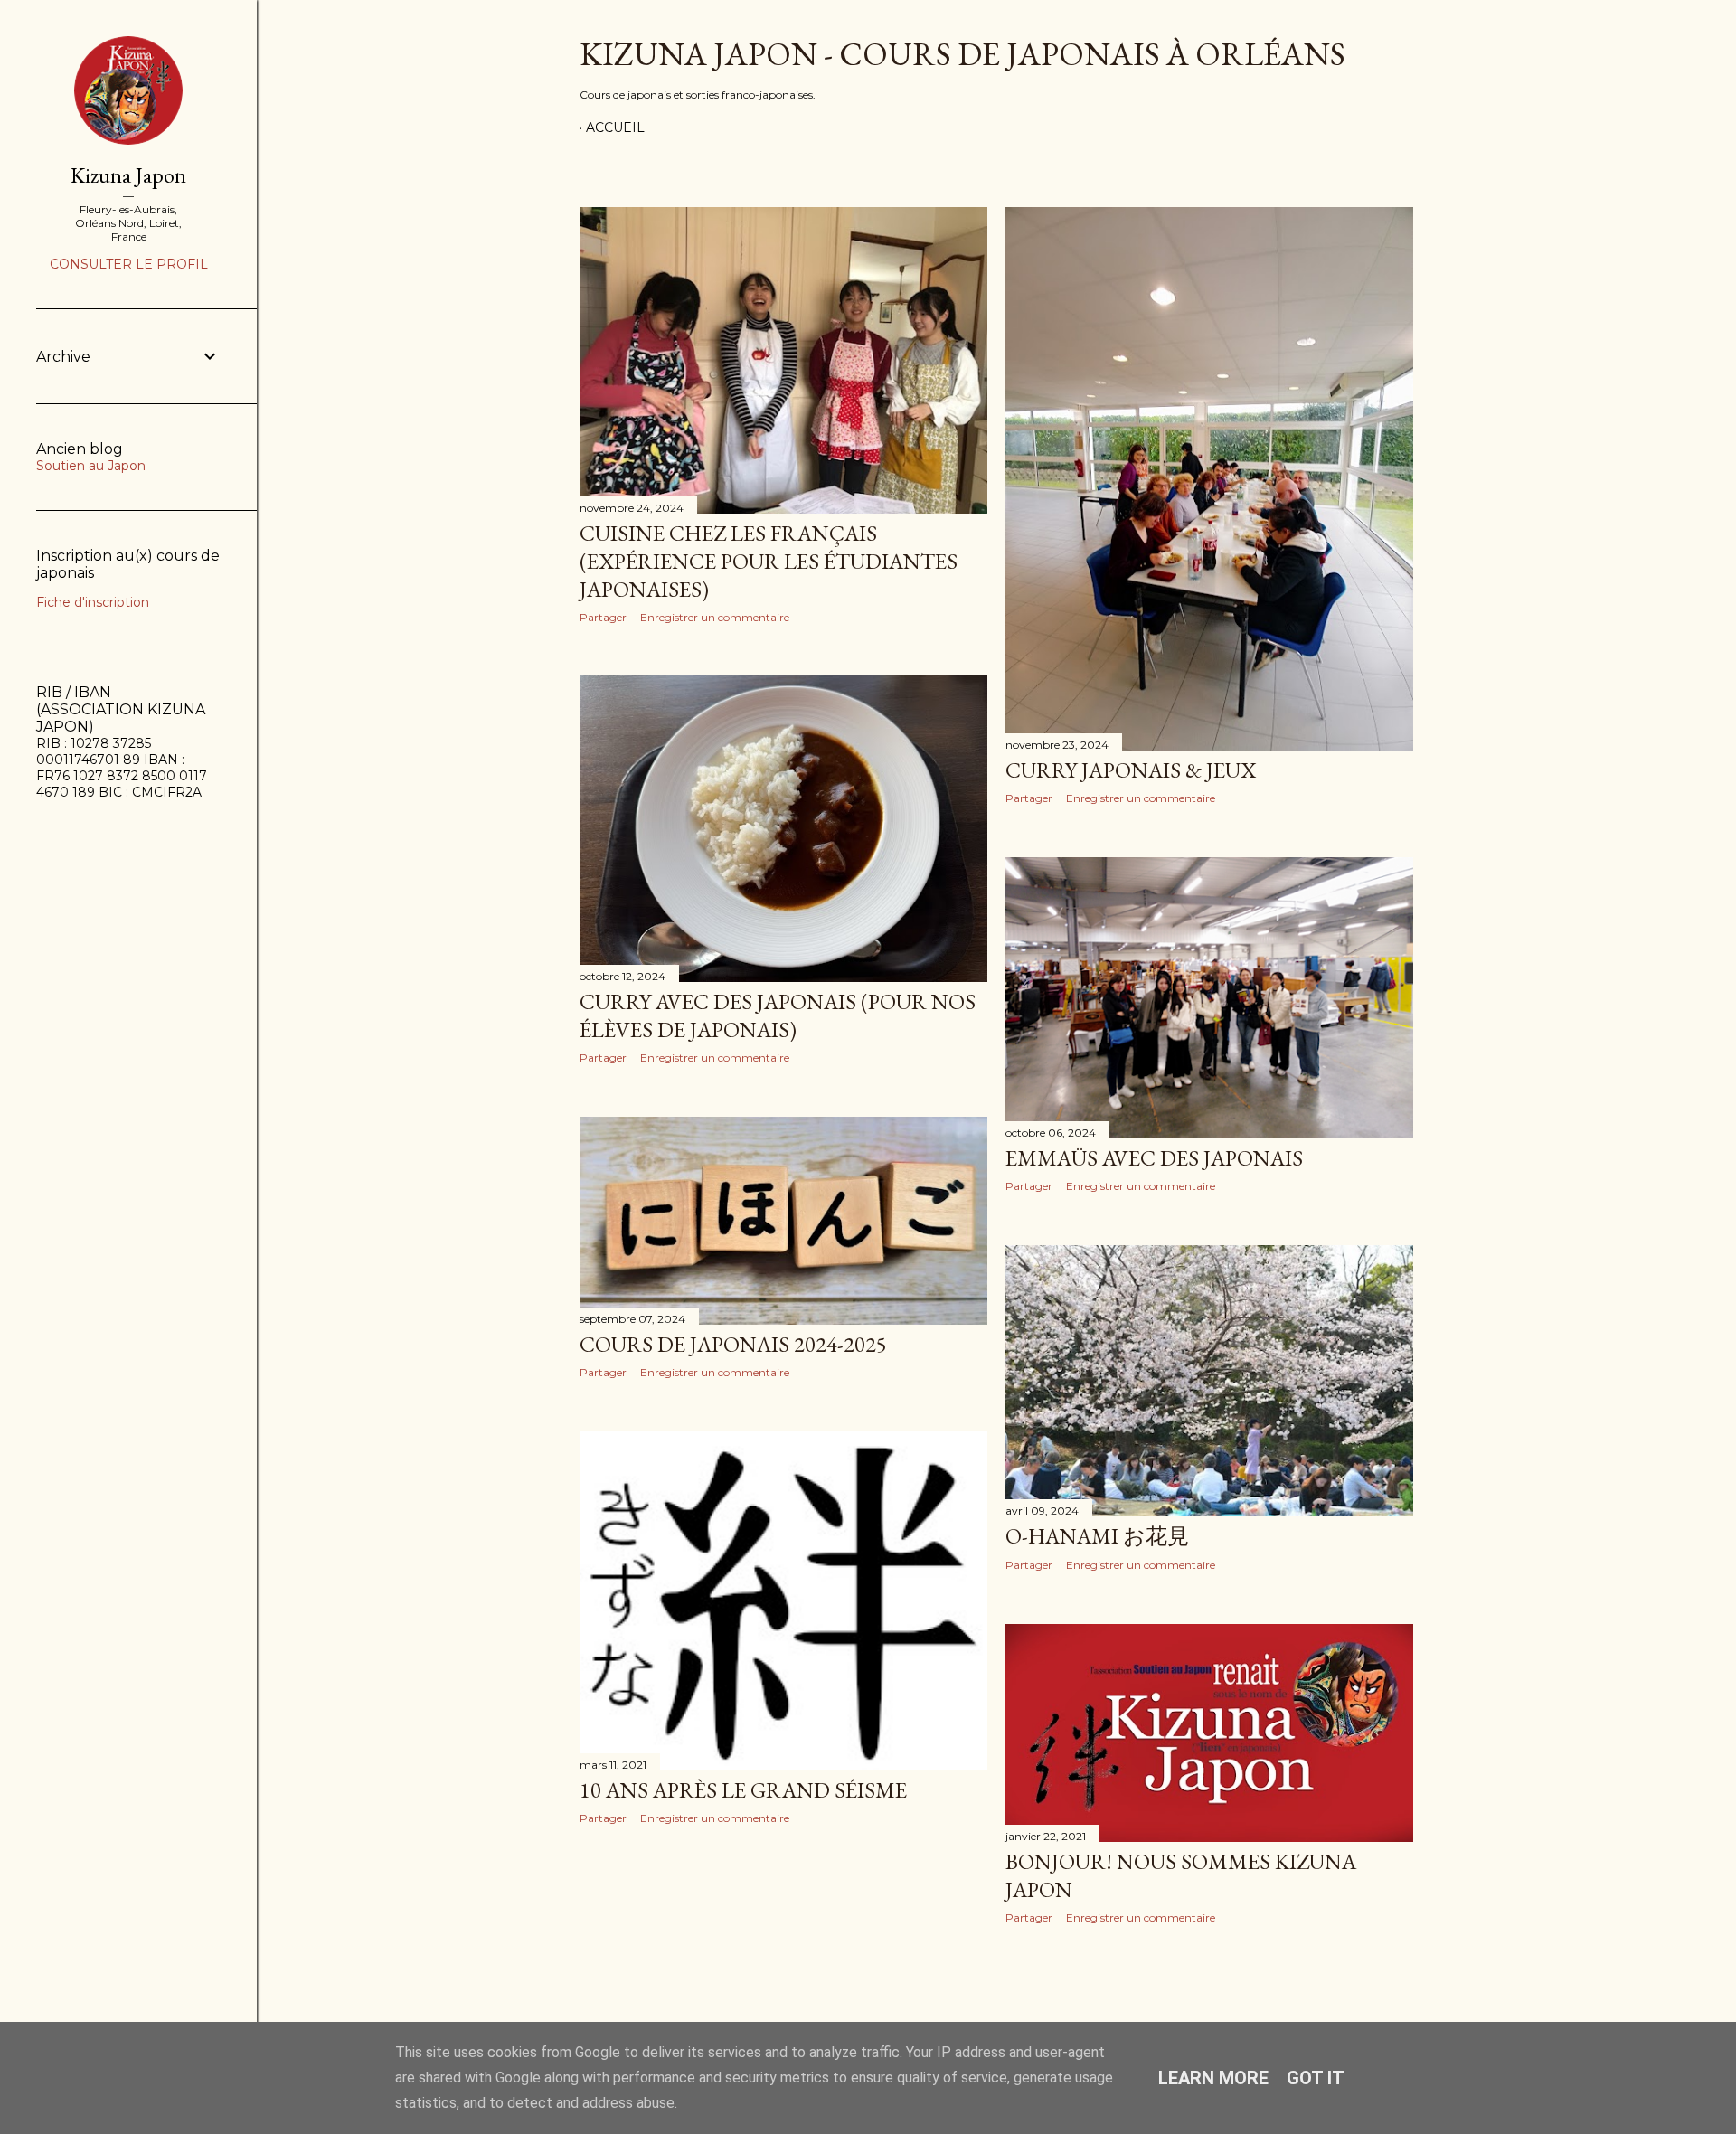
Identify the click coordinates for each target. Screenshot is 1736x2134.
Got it (1316, 2078)
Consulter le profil (129, 264)
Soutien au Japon (91, 466)
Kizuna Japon (128, 175)
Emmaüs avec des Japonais (1154, 1158)
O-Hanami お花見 (1097, 1536)
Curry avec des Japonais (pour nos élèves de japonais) (778, 1015)
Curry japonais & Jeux (1131, 770)
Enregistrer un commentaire (715, 617)
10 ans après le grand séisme (743, 1790)
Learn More (1213, 2078)
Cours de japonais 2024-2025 (733, 1344)
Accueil (615, 127)
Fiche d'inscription (93, 602)
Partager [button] (603, 617)
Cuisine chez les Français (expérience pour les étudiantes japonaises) (769, 561)
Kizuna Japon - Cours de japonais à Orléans (962, 54)
